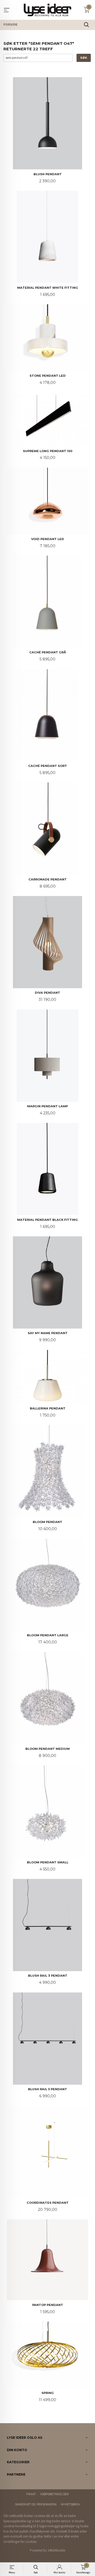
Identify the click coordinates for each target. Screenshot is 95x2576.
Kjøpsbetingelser (55, 2494)
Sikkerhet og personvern (36, 2504)
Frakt (31, 2494)
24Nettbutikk (56, 2550)
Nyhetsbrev (70, 2504)
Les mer (58, 2536)
